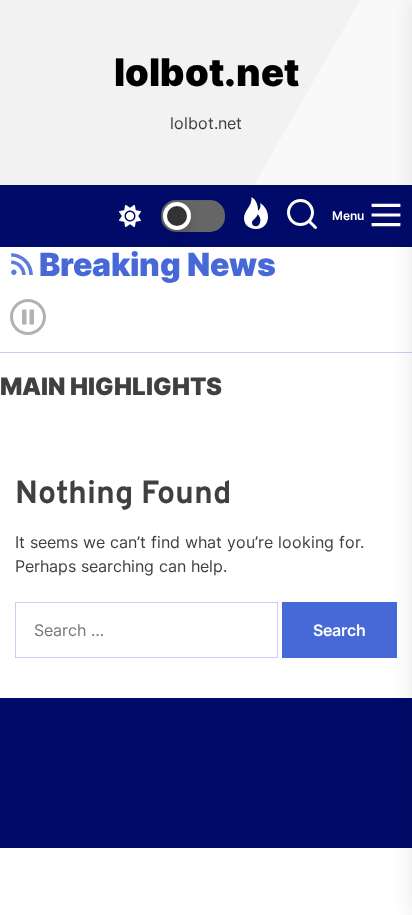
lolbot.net (206, 72)
